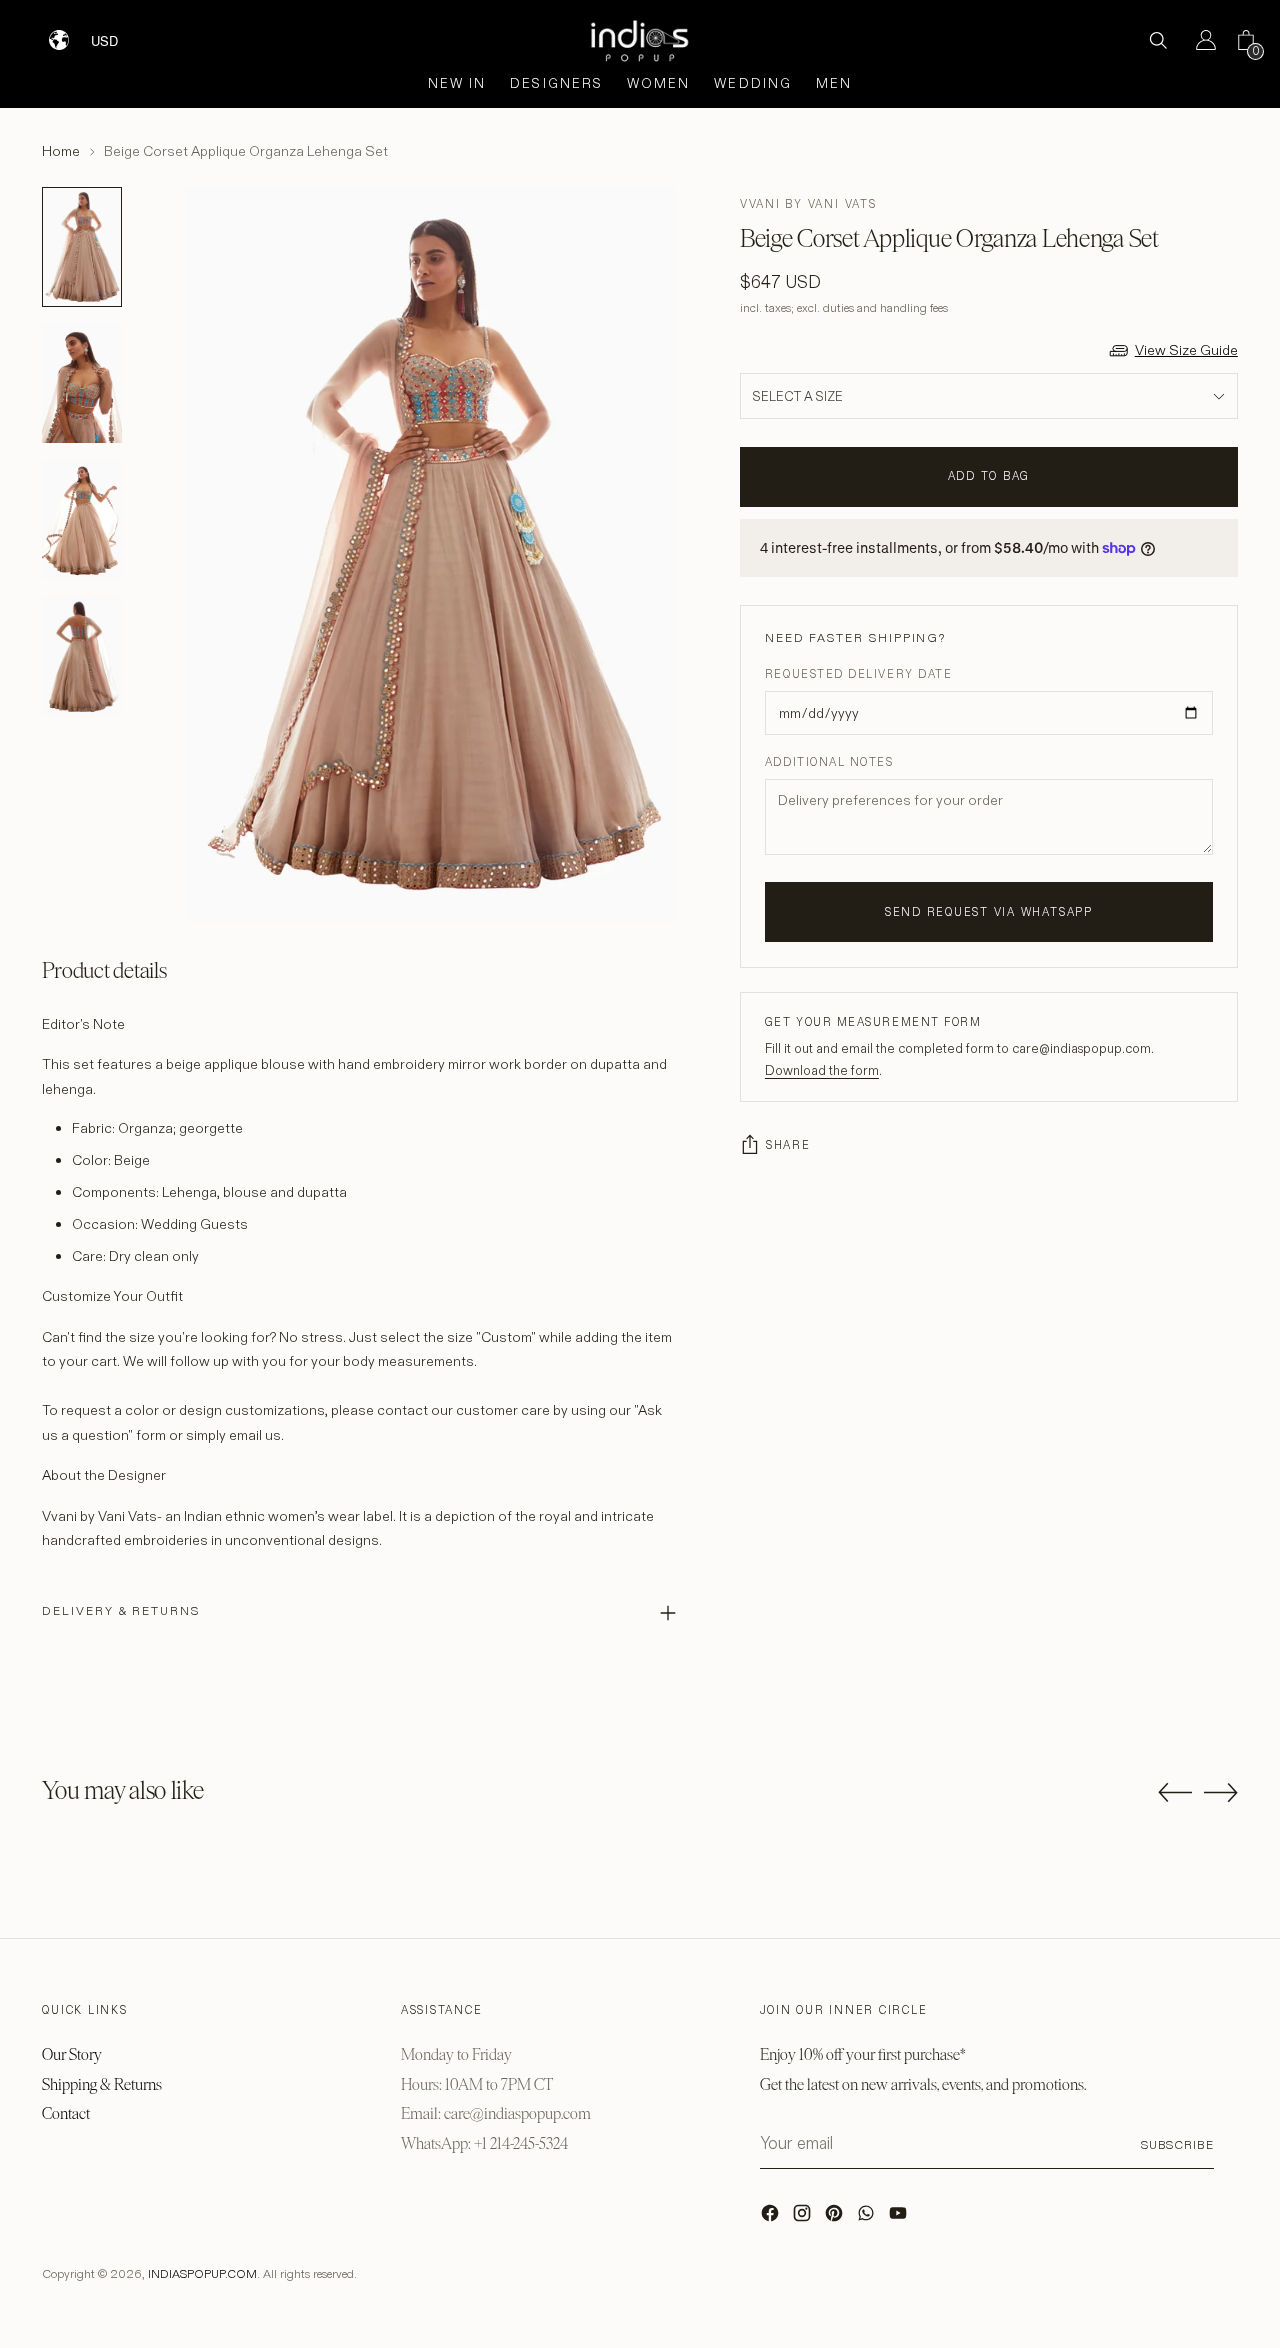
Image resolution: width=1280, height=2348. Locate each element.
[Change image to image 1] (82, 247)
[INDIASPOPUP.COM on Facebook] (772, 2218)
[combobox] (117, 33)
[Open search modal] (1158, 40)
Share (788, 1145)
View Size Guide (1186, 349)
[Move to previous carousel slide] (1175, 1793)
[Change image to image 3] (82, 520)
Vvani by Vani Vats (808, 204)
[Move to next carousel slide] (1221, 1792)
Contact (66, 2113)
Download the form (822, 1070)
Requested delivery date (858, 674)
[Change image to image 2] (82, 383)
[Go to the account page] (1198, 40)
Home (61, 151)
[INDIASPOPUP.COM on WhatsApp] (868, 2218)
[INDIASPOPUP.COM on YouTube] (900, 2218)
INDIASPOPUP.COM (202, 2273)
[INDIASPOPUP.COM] (640, 40)
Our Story (72, 2054)
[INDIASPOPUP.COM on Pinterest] (836, 2218)
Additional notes (829, 762)
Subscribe (1177, 2144)
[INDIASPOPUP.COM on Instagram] (804, 2218)
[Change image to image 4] (82, 656)
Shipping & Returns (102, 2084)
